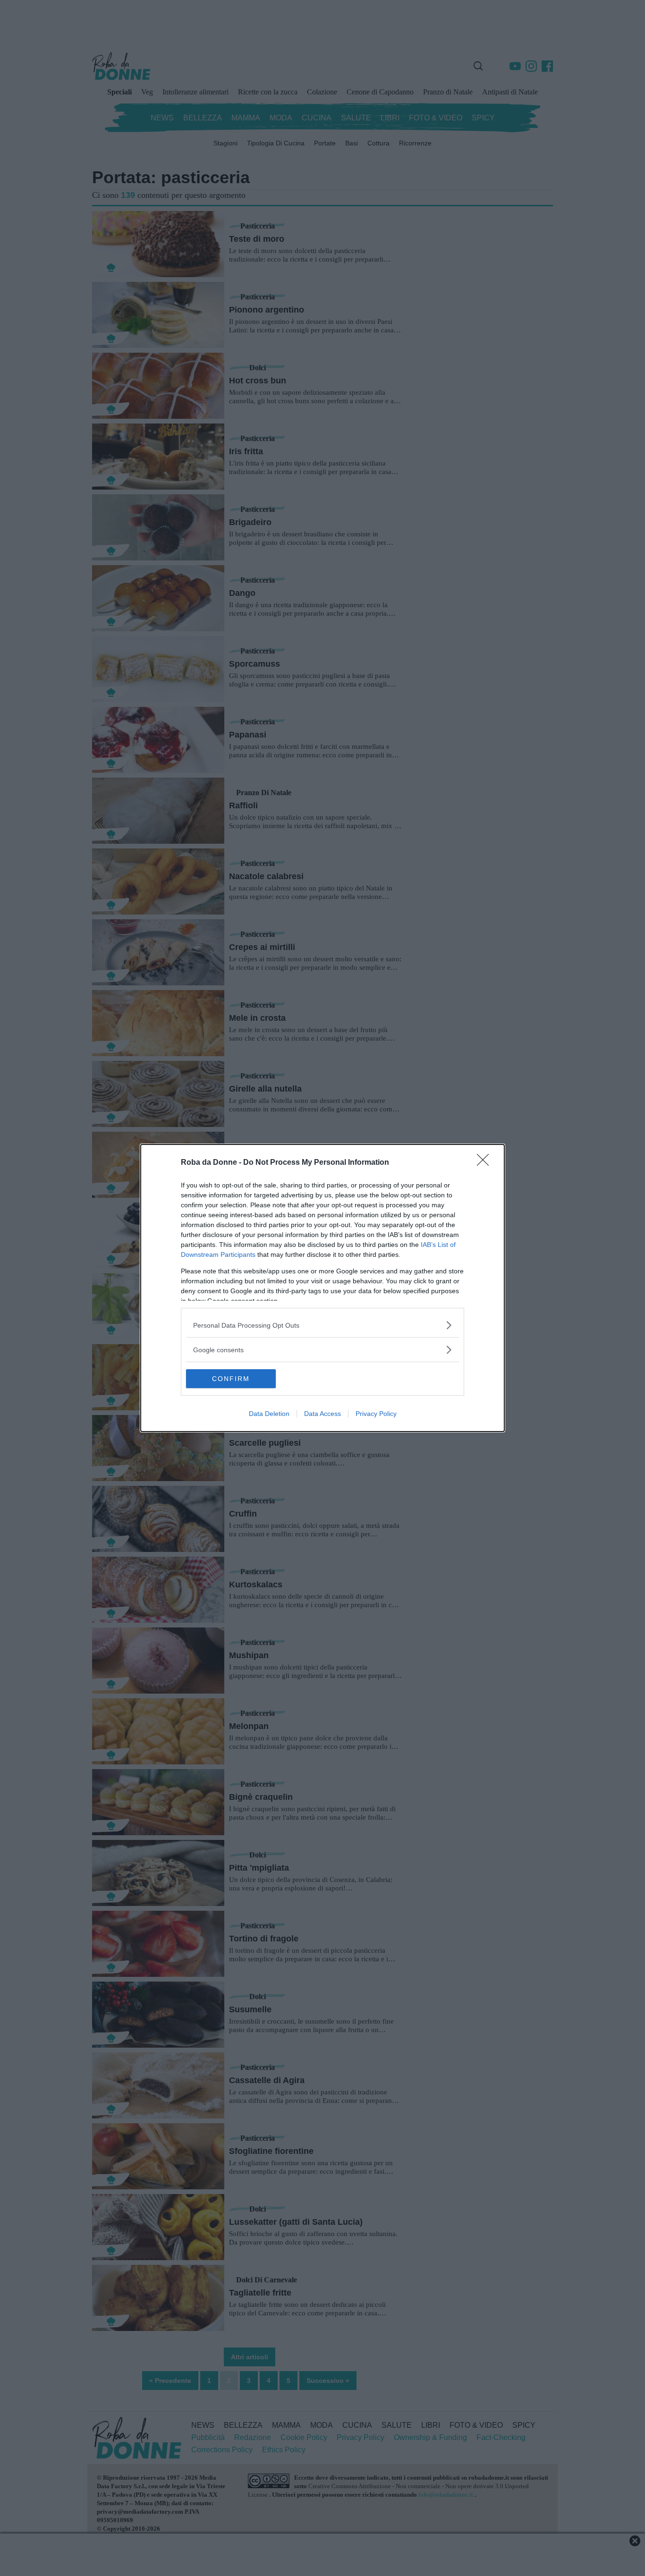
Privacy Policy (376, 1414)
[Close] (486, 1163)
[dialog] (322, 1288)
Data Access (322, 1414)
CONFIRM (231, 1379)
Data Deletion (269, 1414)
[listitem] (322, 1325)
